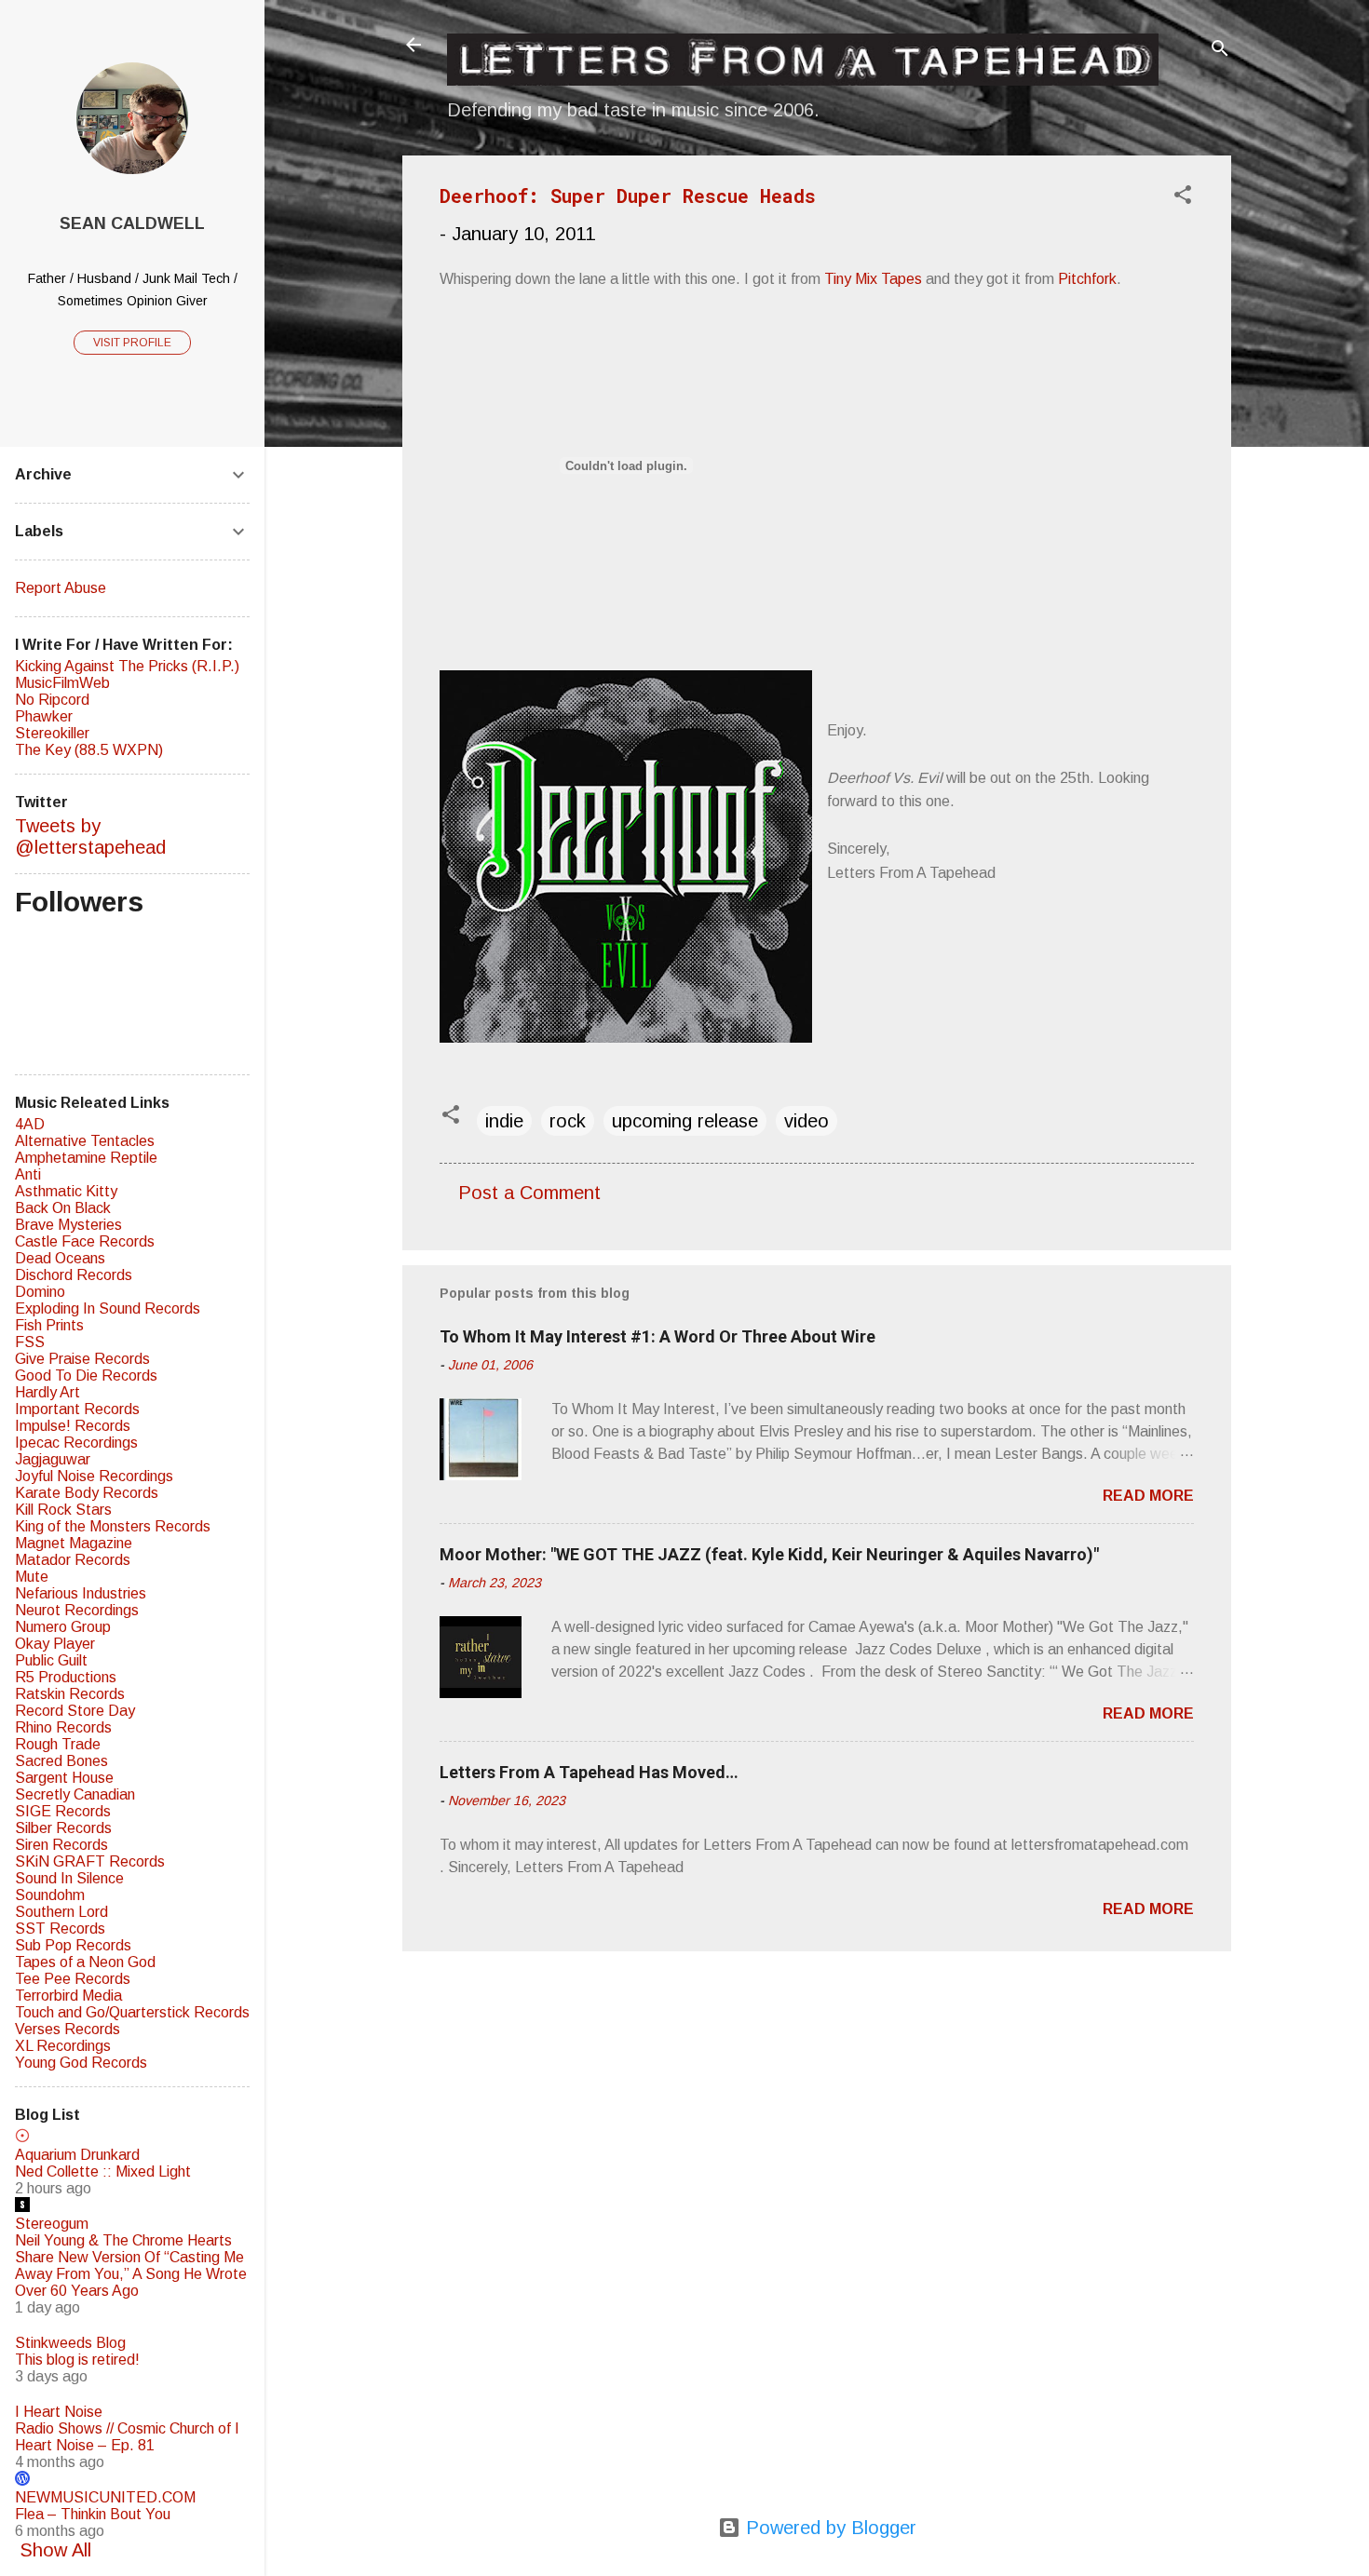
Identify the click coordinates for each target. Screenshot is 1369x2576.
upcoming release (685, 1121)
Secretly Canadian (75, 1794)
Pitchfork (1087, 279)
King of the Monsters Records (113, 1526)
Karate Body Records (87, 1493)
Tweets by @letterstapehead (90, 836)
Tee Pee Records (73, 1979)
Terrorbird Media (68, 1996)
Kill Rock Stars (63, 1510)
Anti (28, 1174)
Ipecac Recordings (76, 1443)
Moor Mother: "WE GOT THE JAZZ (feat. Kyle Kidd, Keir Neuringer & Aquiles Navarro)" (769, 1554)
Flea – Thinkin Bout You (93, 2514)
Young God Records (81, 2063)
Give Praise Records (82, 1359)
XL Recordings (63, 2046)
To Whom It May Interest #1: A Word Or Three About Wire (657, 1336)
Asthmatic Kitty (66, 1191)
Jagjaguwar (53, 1459)
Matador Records (73, 1560)
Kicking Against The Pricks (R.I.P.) (127, 666)
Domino (40, 1292)
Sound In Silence (69, 1878)
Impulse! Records (73, 1426)
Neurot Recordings (77, 1610)
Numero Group (63, 1627)
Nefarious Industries (81, 1593)
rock (568, 1121)
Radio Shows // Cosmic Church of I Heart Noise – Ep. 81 (127, 2437)
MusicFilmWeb (62, 683)
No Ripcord (52, 700)
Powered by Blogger (828, 2528)
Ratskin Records (70, 1694)
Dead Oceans (60, 1258)
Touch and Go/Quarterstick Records (132, 2012)
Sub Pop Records (73, 1945)
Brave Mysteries (68, 1225)
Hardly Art (47, 1392)
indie (504, 1121)
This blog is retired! (77, 2360)
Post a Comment (529, 1193)
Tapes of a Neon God (85, 1962)
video (806, 1121)
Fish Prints (49, 1325)
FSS (30, 1342)
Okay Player (55, 1644)
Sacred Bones (61, 1761)
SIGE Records (63, 1811)
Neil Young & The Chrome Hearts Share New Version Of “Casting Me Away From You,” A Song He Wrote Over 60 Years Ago (131, 2266)
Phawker (44, 716)
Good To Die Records (86, 1376)
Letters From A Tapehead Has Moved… (589, 1772)
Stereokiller (52, 733)
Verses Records (68, 2029)
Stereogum (52, 2224)
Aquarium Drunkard (77, 2155)
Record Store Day (75, 1711)
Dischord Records (74, 1275)
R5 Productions (66, 1677)
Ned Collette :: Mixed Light (103, 2171)
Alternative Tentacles (85, 1141)
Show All (55, 2550)
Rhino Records (63, 1727)
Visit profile (132, 343)
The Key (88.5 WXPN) (89, 750)
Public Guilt (51, 1660)
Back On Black (63, 1208)
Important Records (77, 1409)
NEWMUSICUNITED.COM (105, 2497)
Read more (1148, 1496)
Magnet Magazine (74, 1543)
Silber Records (63, 1828)
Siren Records (61, 1845)
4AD (30, 1124)
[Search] (1220, 51)
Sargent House (64, 1778)
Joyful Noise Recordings (94, 1476)
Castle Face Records (85, 1241)
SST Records (60, 1929)
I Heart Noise (59, 2412)
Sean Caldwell (132, 223)
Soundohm (50, 1895)
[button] (1183, 197)
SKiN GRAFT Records (90, 1861)
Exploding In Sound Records (108, 1308)
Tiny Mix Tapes (873, 279)
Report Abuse (61, 588)
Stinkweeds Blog (70, 2343)
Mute (32, 1577)
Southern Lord (61, 1912)
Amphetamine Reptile (86, 1158)
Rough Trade (58, 1744)
